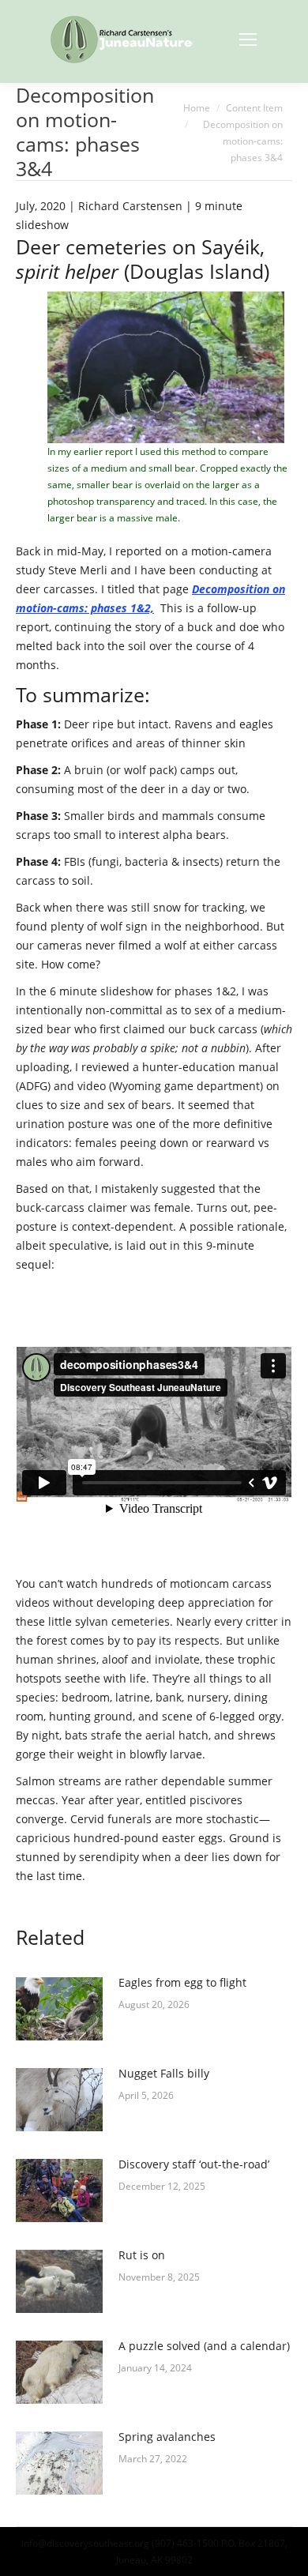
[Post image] (59, 2009)
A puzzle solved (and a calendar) (204, 2346)
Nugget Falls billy (164, 2073)
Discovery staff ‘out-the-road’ (194, 2164)
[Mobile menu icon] (248, 39)
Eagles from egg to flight (182, 1982)
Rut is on (142, 2255)
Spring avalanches (167, 2437)
